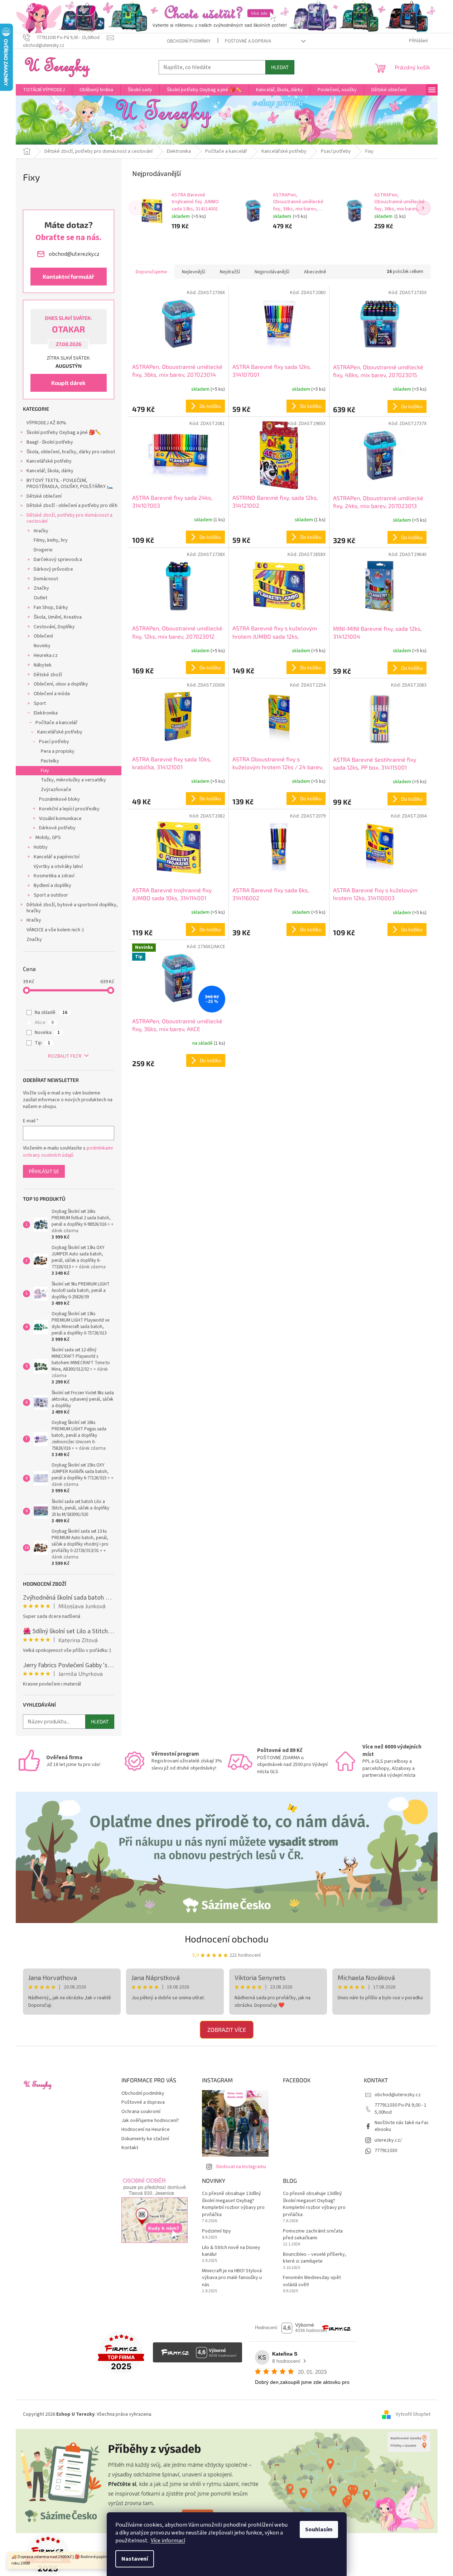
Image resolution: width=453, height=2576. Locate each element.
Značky (41, 588)
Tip (42, 1043)
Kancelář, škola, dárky (50, 471)
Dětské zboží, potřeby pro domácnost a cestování (69, 518)
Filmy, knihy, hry (51, 540)
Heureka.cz (46, 655)
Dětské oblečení (44, 496)
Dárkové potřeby (57, 828)
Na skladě (51, 1013)
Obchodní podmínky (189, 41)
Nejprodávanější (272, 272)
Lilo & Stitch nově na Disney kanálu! (231, 2251)
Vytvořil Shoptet (413, 2414)
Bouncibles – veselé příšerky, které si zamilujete (315, 2258)
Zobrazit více (227, 2029)
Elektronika (46, 713)
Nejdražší (230, 272)
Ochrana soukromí (141, 2112)
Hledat (280, 67)
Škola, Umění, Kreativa (58, 617)
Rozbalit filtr (65, 1056)
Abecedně (315, 272)
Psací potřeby (54, 742)
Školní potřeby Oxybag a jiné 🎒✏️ (64, 433)
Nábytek (43, 665)
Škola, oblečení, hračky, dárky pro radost (71, 452)
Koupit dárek (68, 383)
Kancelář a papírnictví (57, 857)
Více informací (168, 2541)
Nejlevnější (194, 272)
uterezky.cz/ (388, 2140)
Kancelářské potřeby (49, 461)
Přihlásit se (44, 1171)
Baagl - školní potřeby (50, 442)
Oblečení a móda (52, 694)
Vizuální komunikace (60, 819)
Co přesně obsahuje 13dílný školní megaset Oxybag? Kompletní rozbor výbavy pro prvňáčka (233, 2204)
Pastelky (50, 761)
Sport (40, 703)
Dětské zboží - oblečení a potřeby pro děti (72, 506)
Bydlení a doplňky (52, 885)
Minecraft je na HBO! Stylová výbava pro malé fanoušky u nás (232, 2278)
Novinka (47, 1033)
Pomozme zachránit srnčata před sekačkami (313, 2235)
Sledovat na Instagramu (241, 2167)
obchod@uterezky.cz (398, 2095)
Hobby (41, 847)
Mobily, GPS (48, 838)
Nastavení (135, 2559)
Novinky (42, 646)
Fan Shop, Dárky (51, 608)
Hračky (41, 531)
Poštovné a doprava (248, 41)
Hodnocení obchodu (227, 1939)
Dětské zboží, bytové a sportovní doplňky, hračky (72, 908)
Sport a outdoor (51, 895)
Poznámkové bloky (59, 799)
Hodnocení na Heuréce (146, 2129)
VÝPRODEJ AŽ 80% (46, 423)
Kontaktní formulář (68, 276)
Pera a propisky (58, 751)
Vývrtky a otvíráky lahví (58, 867)
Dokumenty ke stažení (145, 2139)
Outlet (40, 598)
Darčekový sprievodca (58, 560)
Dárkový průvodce (53, 569)
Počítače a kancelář (56, 723)
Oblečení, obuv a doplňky (61, 684)
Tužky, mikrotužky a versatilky (73, 780)
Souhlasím (319, 2529)
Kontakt (130, 2148)
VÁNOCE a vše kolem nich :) (55, 930)
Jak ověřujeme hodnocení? (150, 2121)
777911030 (386, 2151)
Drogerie (43, 550)
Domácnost (46, 579)
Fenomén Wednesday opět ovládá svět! (312, 2281)
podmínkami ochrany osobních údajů (68, 1152)
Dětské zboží (48, 675)
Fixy (45, 771)
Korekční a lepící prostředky (69, 809)
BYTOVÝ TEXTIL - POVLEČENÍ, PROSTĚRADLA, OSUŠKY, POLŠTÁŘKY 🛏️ (70, 484)
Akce (44, 1023)
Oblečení (43, 636)
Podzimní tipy (216, 2231)
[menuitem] (44, 90)
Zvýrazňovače (56, 790)
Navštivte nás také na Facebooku (402, 2126)
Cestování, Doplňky (54, 627)
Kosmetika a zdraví (54, 876)
